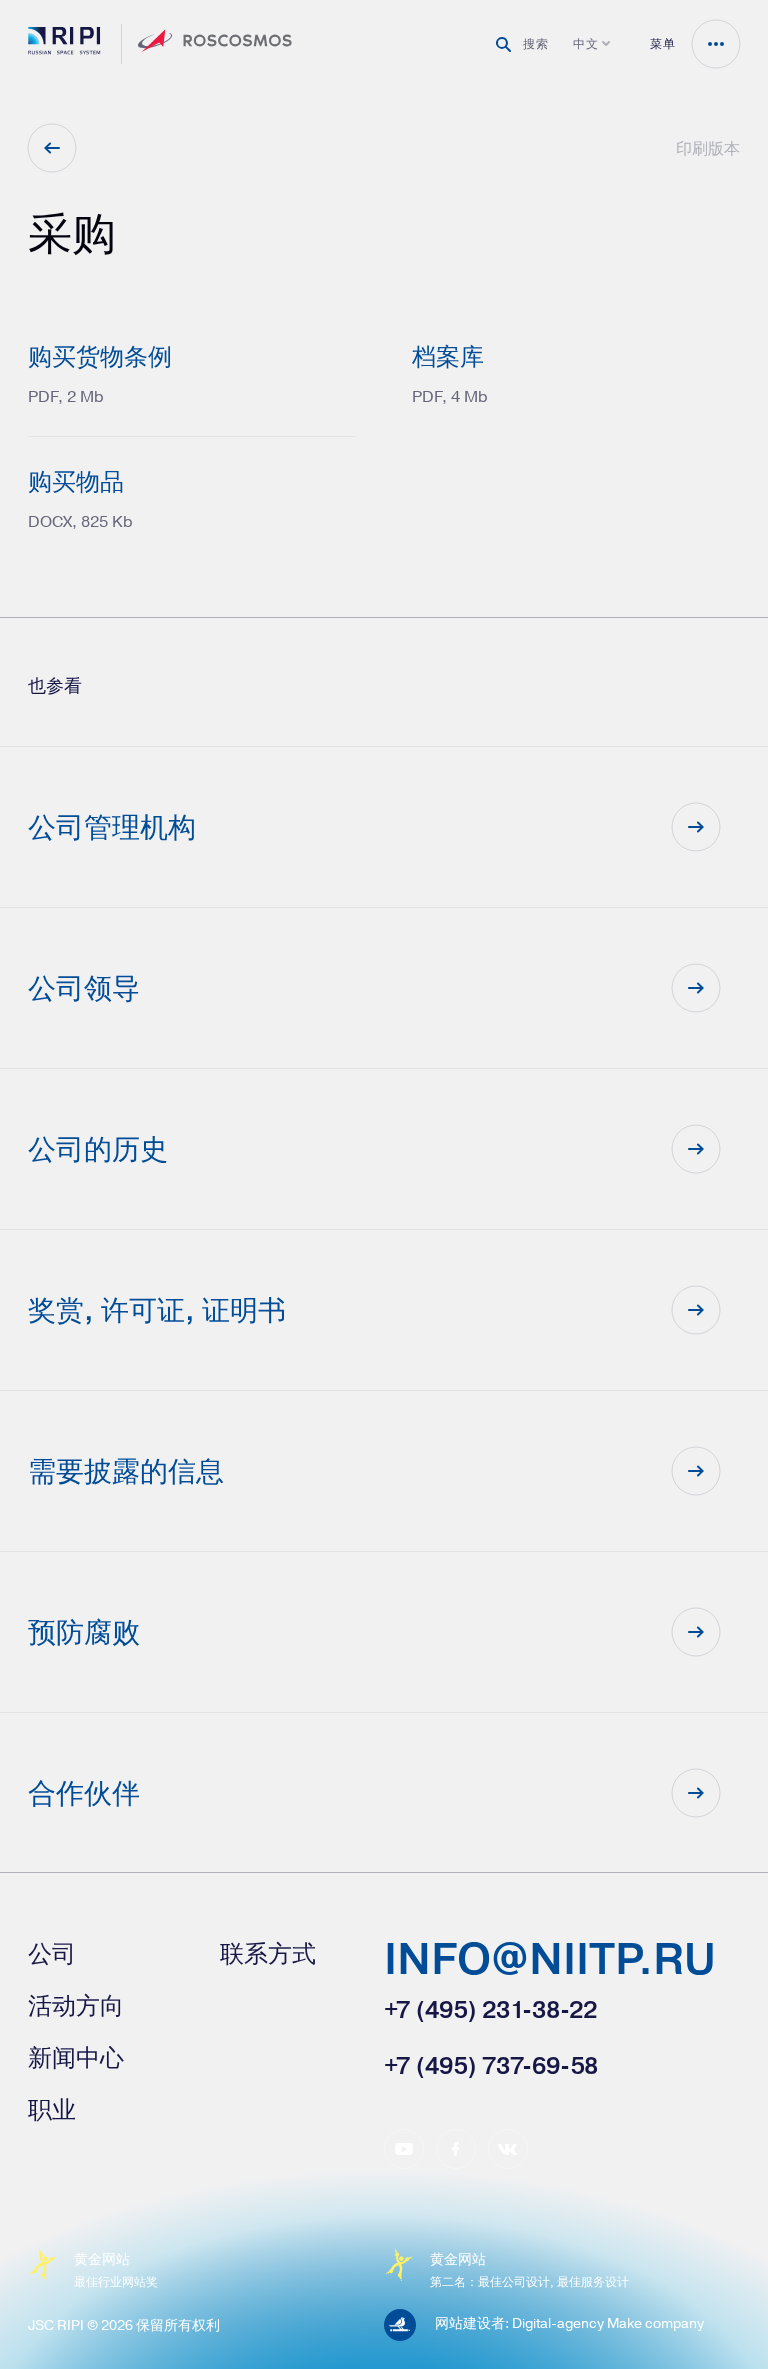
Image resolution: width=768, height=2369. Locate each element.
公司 (52, 1953)
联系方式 (268, 1953)
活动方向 (76, 2005)
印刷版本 (708, 148)
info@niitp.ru (550, 1961)
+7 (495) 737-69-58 (491, 2065)
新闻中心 (76, 2057)
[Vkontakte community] (508, 2149)
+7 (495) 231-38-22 (490, 2009)
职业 (52, 2109)
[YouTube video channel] (404, 2149)
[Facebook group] (456, 2149)
